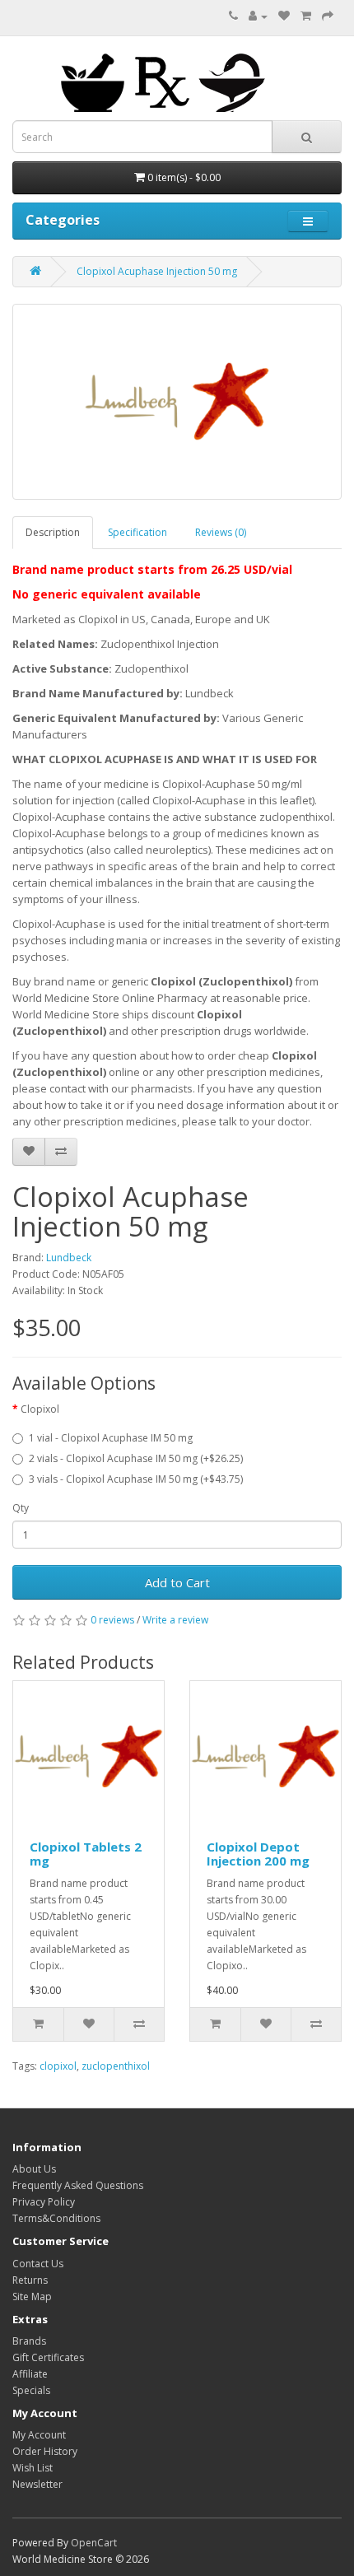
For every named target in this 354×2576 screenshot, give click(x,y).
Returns (30, 2280)
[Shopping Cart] (306, 16)
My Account (39, 2435)
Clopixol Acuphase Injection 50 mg (157, 271)
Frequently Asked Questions (78, 2185)
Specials (31, 2390)
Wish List (33, 2468)
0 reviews (112, 1620)
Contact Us (38, 2264)
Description (53, 532)
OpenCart (94, 2543)
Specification (137, 532)
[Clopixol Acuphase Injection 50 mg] (177, 402)
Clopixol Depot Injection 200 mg (258, 1854)
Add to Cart (177, 1582)
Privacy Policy (44, 2202)
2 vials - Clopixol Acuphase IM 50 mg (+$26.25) (136, 1458)
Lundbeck (69, 1258)
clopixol (58, 2066)
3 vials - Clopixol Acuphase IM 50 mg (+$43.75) (136, 1479)
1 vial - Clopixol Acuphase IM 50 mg (111, 1438)
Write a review (175, 1620)
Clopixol (40, 1409)
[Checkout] (328, 16)
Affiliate (30, 2374)
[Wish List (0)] (284, 16)
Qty (21, 1508)
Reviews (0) (221, 532)
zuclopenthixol (116, 2066)
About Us (34, 2169)
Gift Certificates (48, 2357)
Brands (29, 2341)
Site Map (32, 2297)
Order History (45, 2451)
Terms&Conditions (56, 2218)
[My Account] (258, 16)
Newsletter (37, 2484)
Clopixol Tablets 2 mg (86, 1854)
